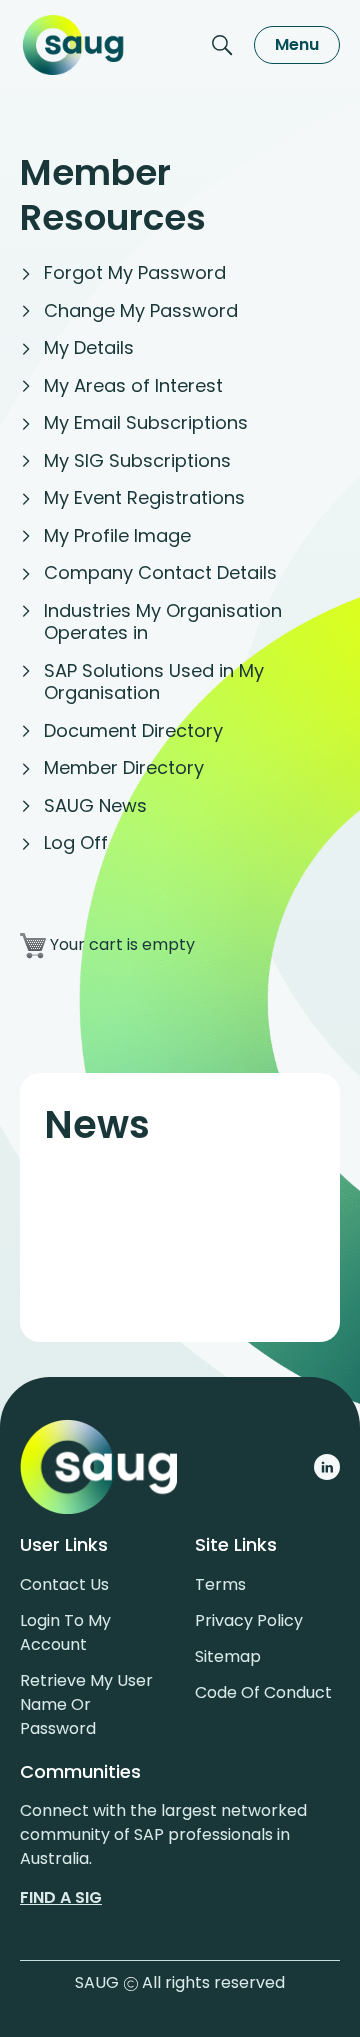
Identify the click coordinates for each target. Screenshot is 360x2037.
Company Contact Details (160, 572)
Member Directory (124, 767)
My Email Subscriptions (146, 422)
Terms (220, 1584)
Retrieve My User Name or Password (86, 1704)
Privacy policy (249, 1620)
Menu (297, 44)
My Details (89, 347)
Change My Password (141, 310)
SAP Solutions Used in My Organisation (154, 682)
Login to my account (65, 1632)
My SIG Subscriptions (137, 460)
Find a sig (61, 1897)
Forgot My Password (135, 272)
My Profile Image (117, 535)
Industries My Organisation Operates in (163, 622)
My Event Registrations (144, 497)
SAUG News (95, 805)
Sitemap (228, 1656)
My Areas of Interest (133, 385)
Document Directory (133, 730)
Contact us (64, 1584)
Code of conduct (263, 1692)
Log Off (76, 842)
